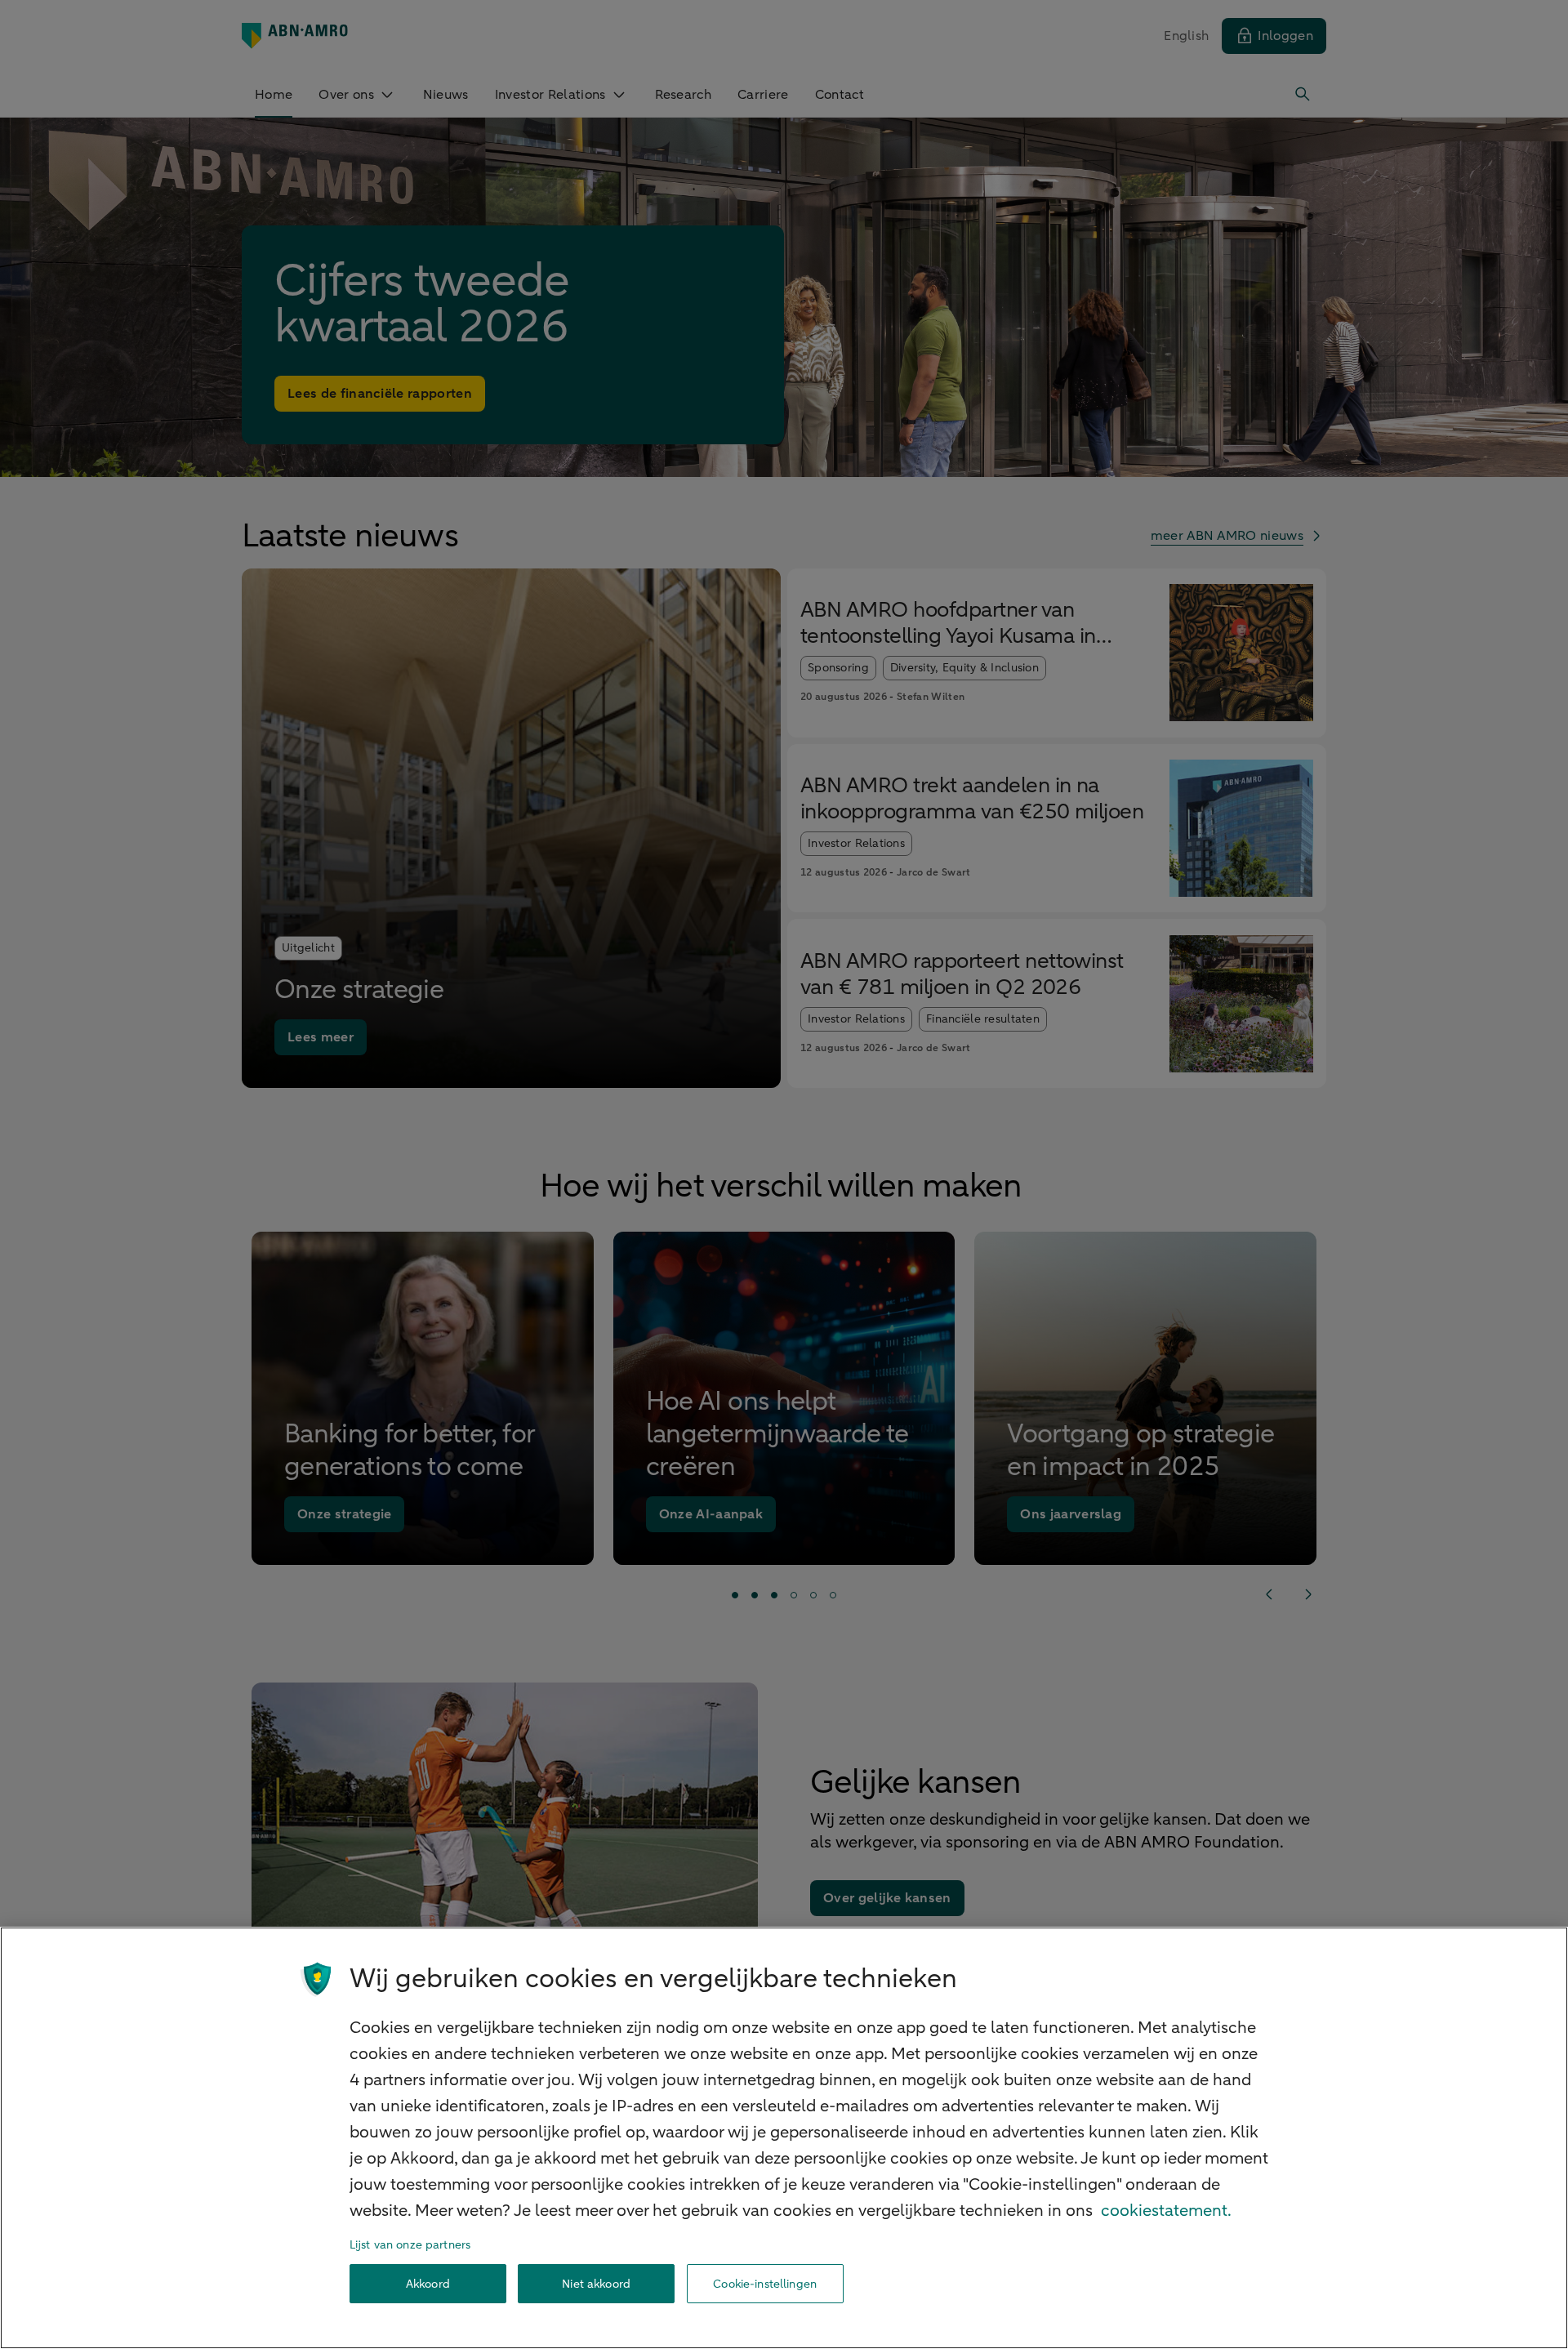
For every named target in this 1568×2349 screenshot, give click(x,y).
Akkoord (428, 2284)
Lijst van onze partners (410, 2245)
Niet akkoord (596, 2284)
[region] (784, 2138)
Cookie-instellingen (765, 2284)
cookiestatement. (1166, 2211)
